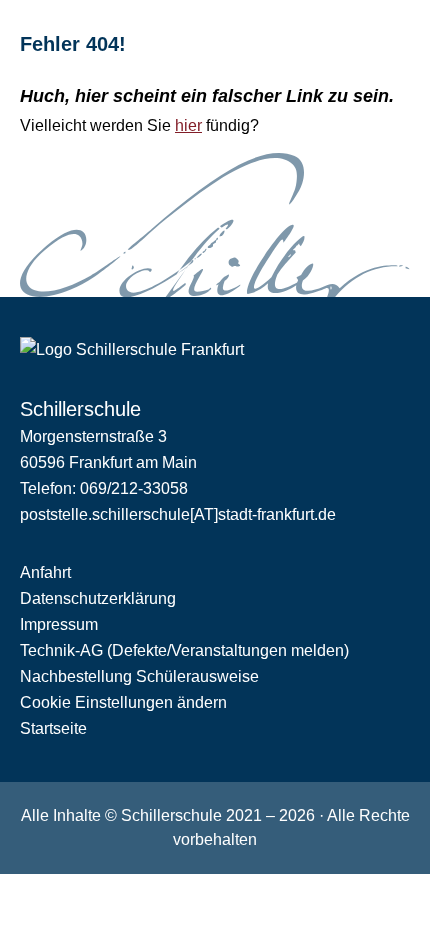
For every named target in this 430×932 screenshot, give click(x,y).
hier (188, 125)
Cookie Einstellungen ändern (123, 702)
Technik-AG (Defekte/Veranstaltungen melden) (184, 650)
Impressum (59, 624)
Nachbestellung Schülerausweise (139, 676)
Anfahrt (45, 572)
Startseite (53, 728)
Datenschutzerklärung (98, 598)
